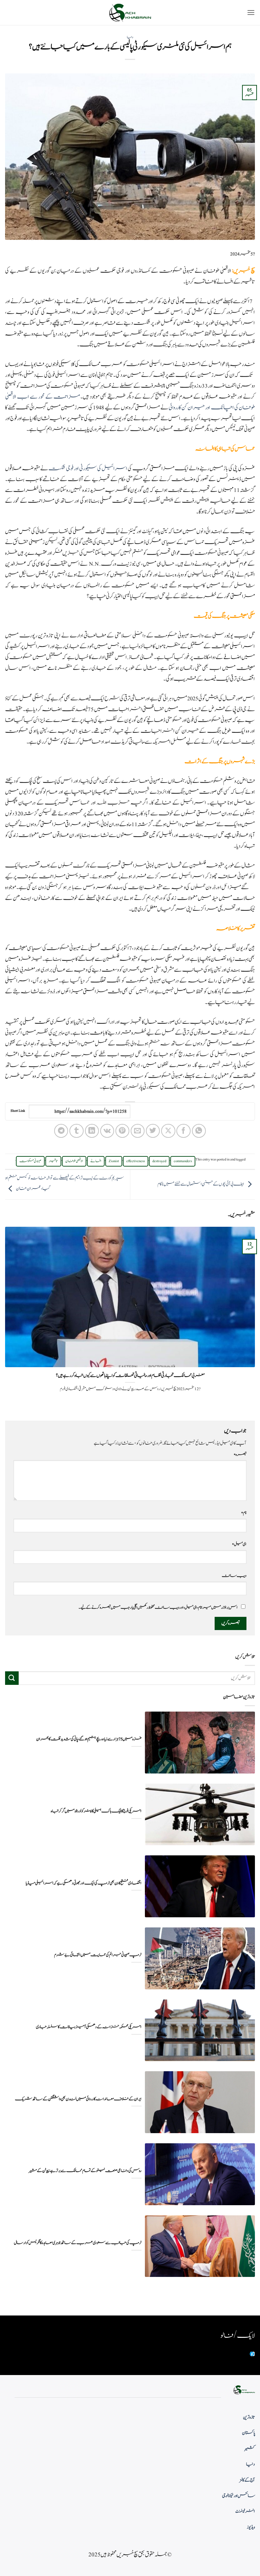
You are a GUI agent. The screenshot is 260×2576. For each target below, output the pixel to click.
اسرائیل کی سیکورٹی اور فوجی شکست (88, 469)
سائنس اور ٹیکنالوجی (239, 2496)
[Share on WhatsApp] (199, 1131)
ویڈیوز (251, 2527)
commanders (183, 1161)
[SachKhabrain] (130, 13)
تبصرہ (240, 1454)
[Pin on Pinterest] (122, 1131)
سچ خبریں (244, 271)
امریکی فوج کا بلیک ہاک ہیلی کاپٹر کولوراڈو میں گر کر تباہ (96, 1811)
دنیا (130, 37)
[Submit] (12, 1678)
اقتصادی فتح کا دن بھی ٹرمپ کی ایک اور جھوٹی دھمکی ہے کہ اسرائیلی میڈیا (84, 1883)
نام (244, 1513)
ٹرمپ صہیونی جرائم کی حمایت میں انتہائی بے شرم (98, 1955)
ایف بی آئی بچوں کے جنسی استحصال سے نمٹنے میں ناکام (201, 1184)
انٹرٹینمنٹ (245, 2511)
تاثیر (53, 1161)
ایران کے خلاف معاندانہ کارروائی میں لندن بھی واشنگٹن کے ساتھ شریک (78, 2099)
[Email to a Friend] (138, 1131)
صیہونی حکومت (30, 1161)
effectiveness (136, 1161)
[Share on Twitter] (153, 1131)
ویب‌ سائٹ (234, 1576)
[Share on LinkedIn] (92, 1131)
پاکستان (248, 2433)
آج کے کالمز (247, 2480)
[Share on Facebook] (183, 1131)
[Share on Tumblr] (76, 1131)
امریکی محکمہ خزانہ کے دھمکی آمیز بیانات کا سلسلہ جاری (89, 2027)
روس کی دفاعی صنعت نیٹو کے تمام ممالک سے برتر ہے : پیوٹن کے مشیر (85, 2171)
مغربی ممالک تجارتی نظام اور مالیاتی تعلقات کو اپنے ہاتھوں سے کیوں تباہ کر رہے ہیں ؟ (130, 1376)
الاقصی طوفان (74, 1161)
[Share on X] (168, 1131)
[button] (251, 12)
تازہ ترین (249, 2417)
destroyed (159, 1161)
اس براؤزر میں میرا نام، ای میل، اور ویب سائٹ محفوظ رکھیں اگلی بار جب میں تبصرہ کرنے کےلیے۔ (158, 1607)
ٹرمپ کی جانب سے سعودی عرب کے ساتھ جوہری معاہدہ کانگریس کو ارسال (78, 2243)
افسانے (96, 1161)
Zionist (114, 1161)
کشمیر (250, 2449)
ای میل (239, 1544)
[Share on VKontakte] (107, 1131)
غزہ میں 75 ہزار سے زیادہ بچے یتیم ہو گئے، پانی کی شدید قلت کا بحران (89, 1739)
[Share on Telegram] (61, 1131)
